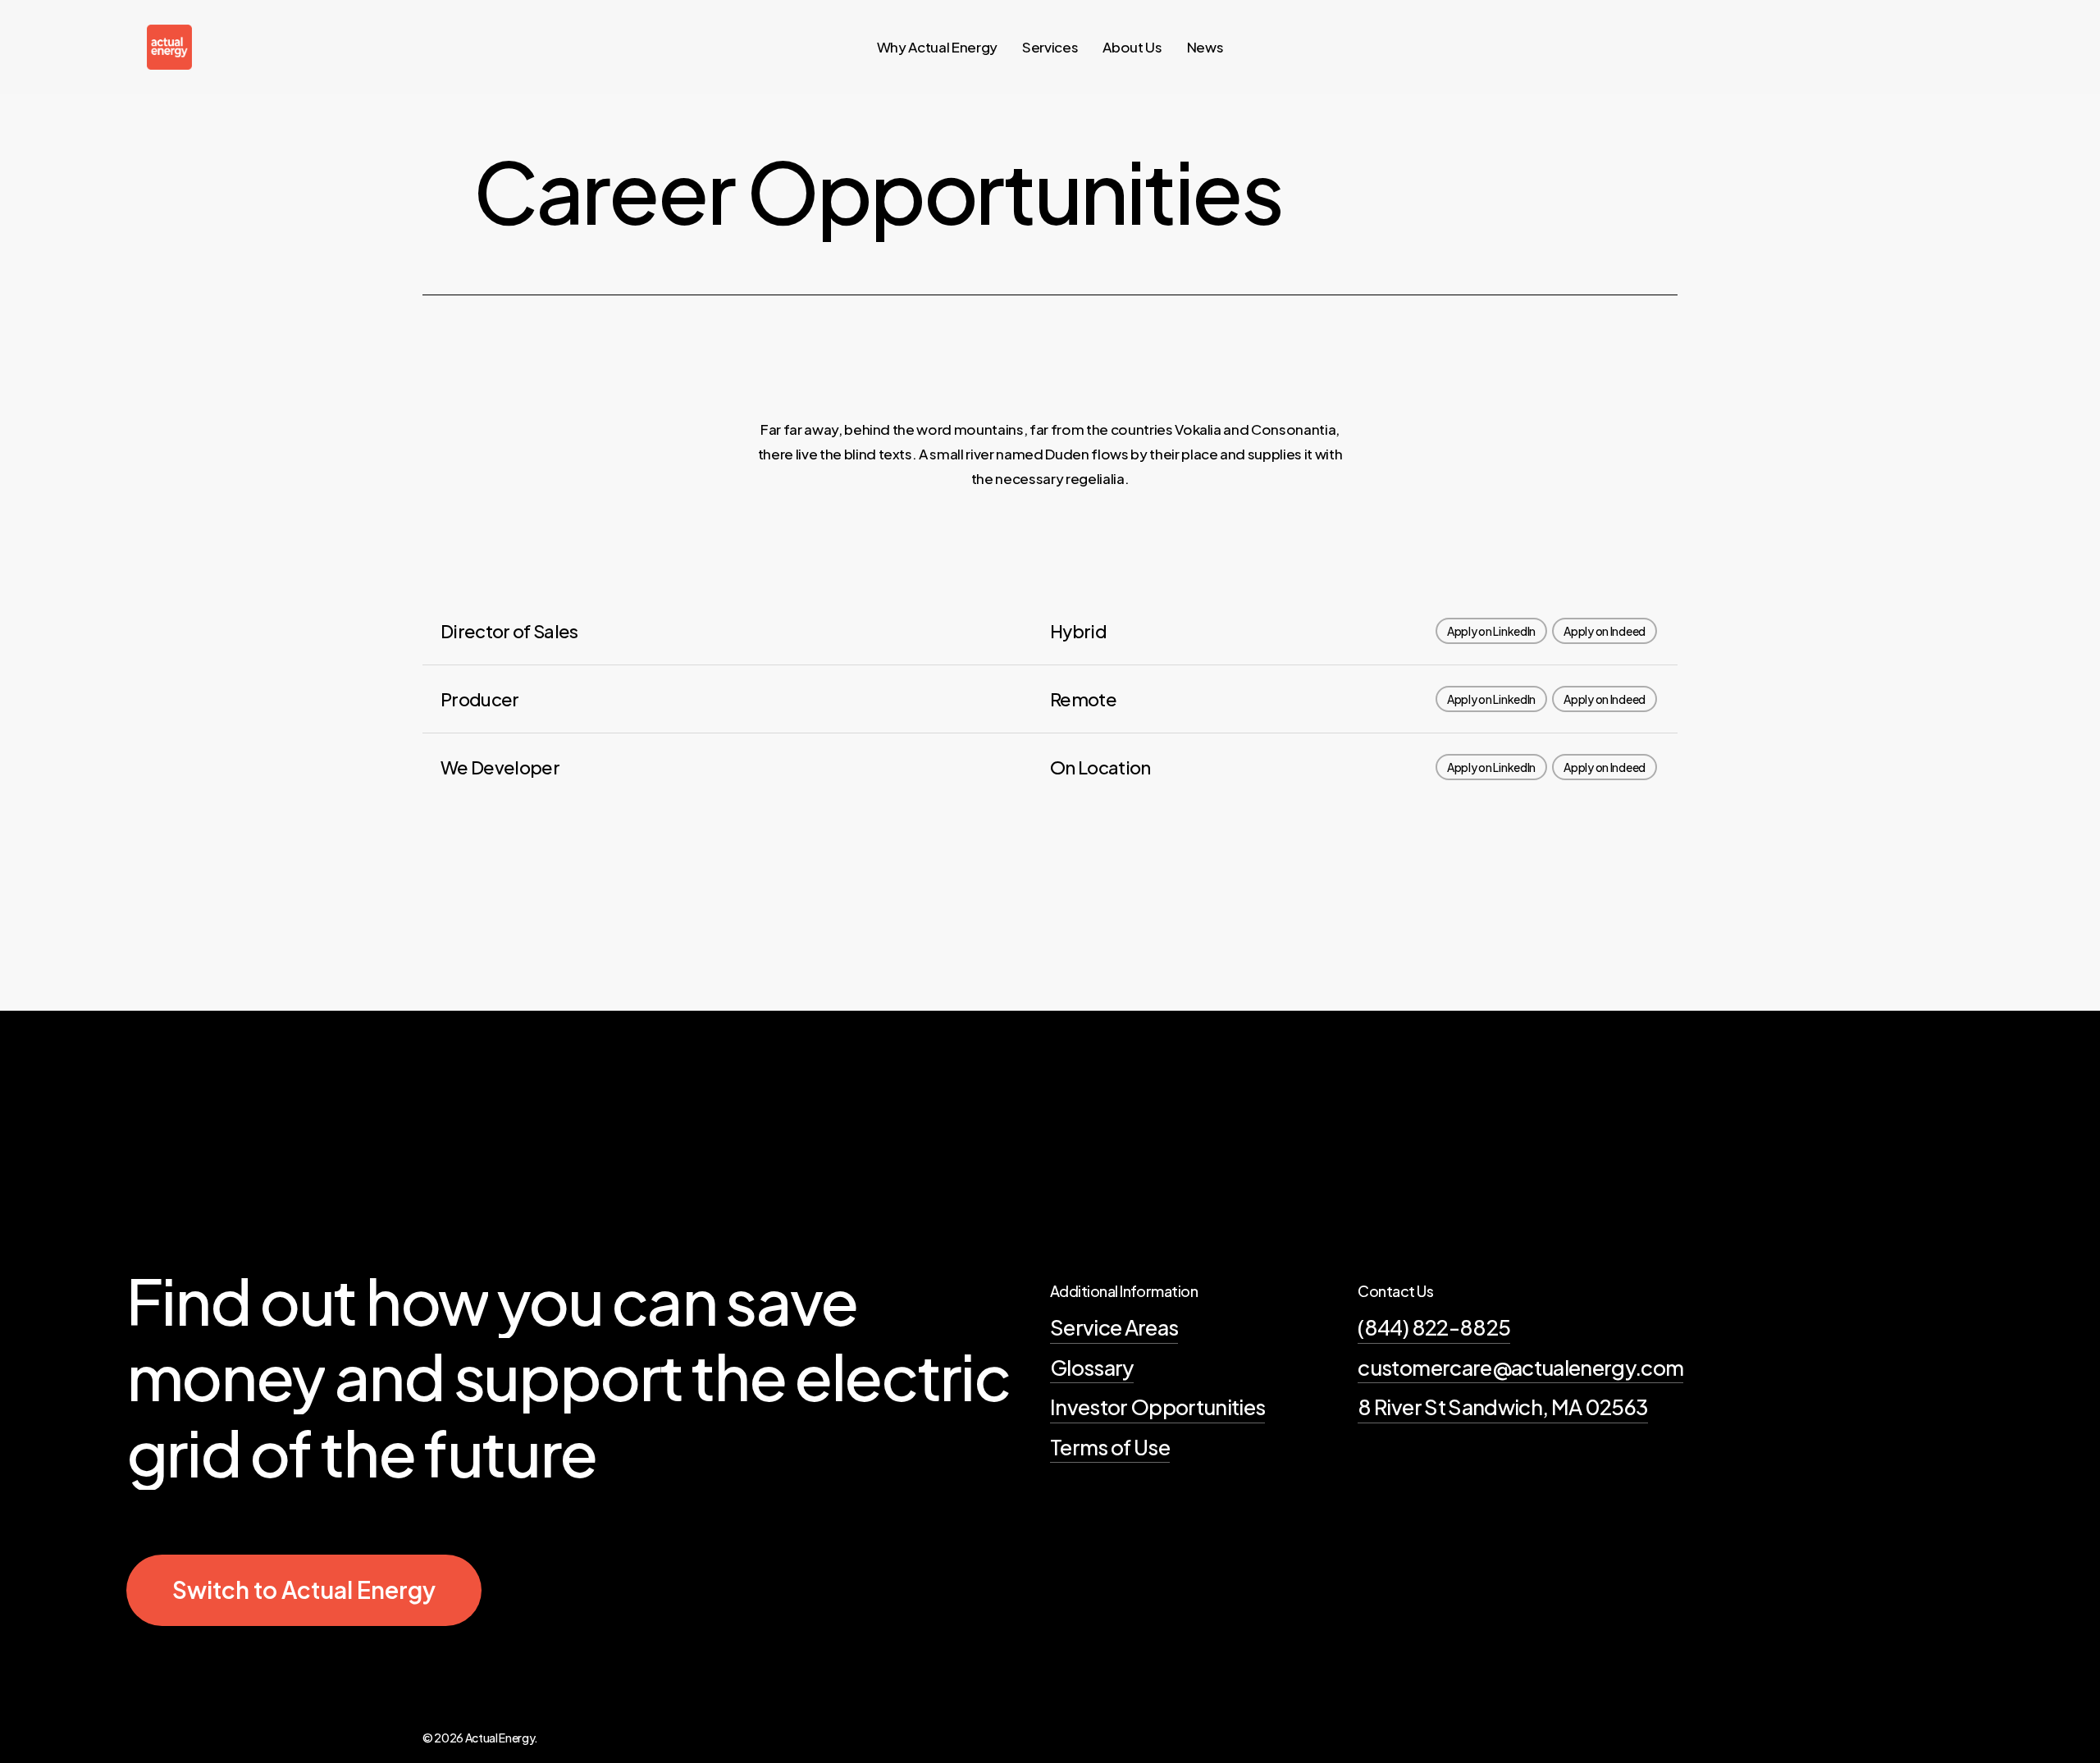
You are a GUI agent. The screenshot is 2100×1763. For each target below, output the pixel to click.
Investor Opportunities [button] (1157, 1407)
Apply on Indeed (1605, 631)
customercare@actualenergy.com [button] (1520, 1367)
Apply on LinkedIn (1491, 631)
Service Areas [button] (1114, 1327)
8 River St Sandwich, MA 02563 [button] (1503, 1407)
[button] (304, 1590)
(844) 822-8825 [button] (1434, 1327)
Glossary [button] (1092, 1367)
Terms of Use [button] (1110, 1447)
